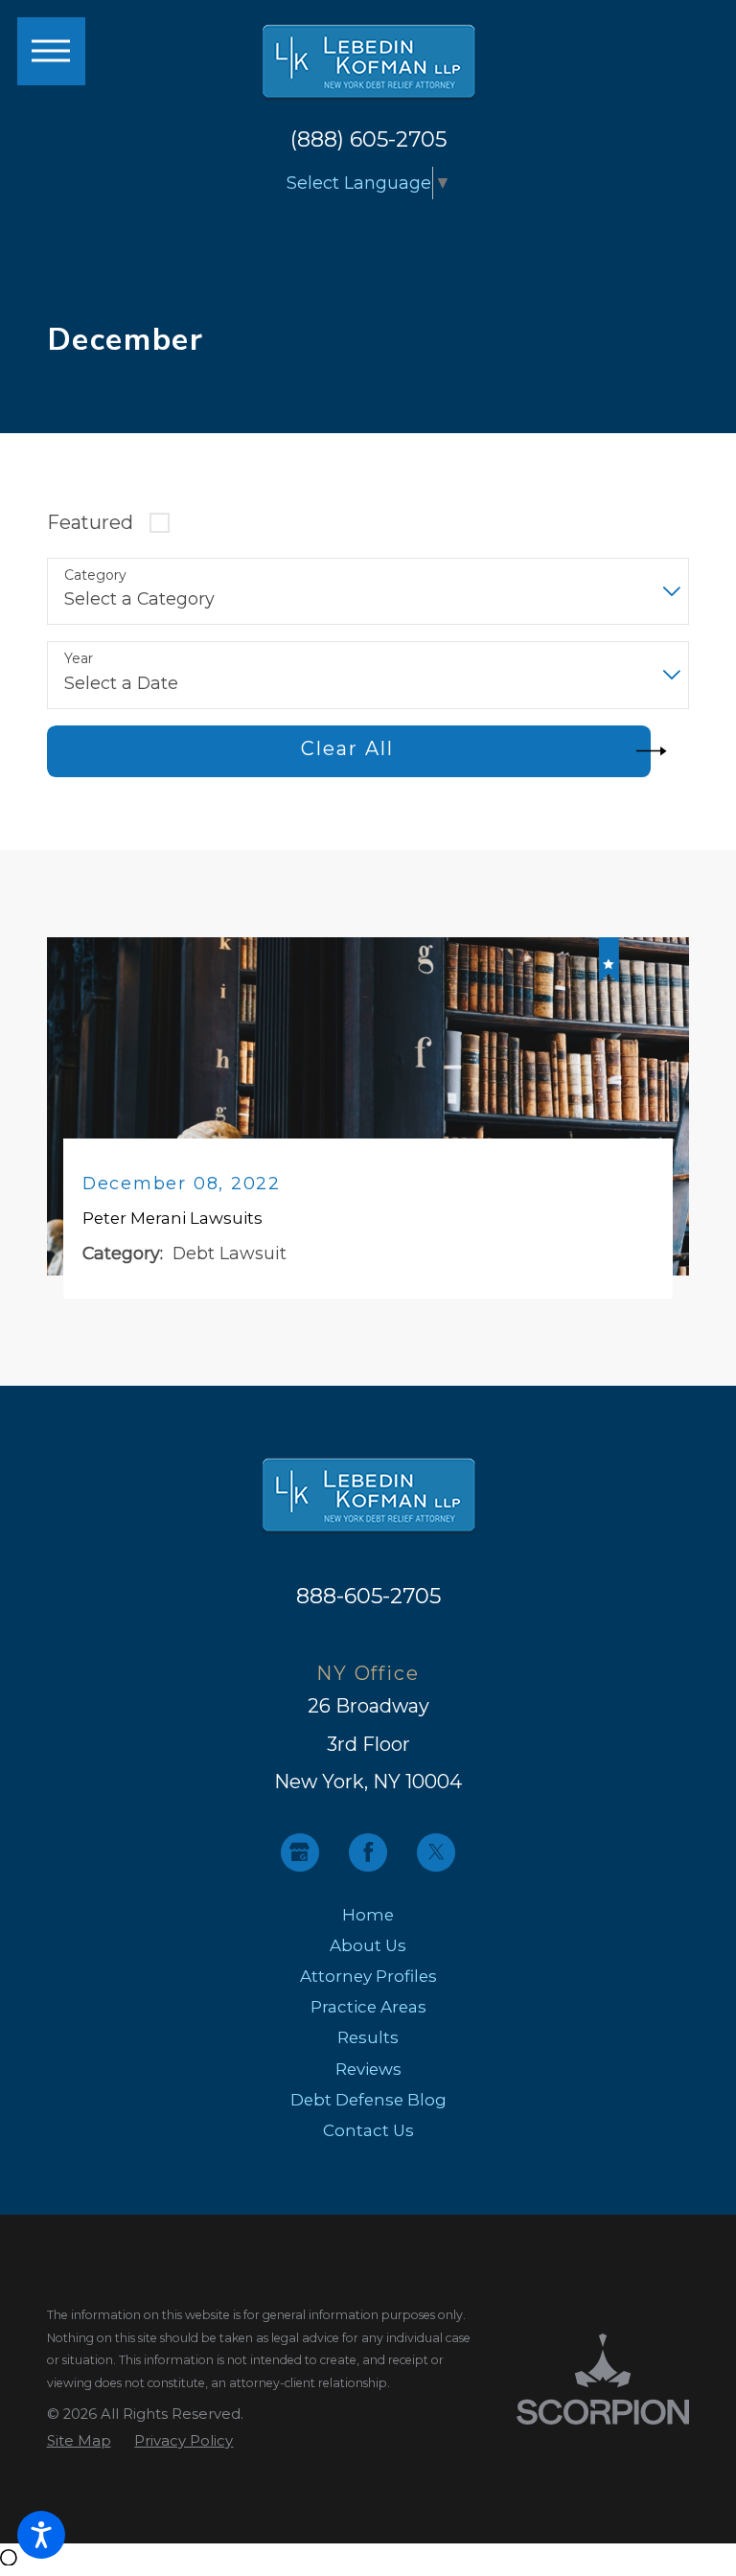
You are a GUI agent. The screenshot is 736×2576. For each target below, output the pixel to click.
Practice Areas (368, 2007)
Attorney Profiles (368, 1976)
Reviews (368, 2069)
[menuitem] (368, 1915)
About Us (368, 1945)
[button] (41, 2535)
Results (368, 2037)
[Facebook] (368, 1852)
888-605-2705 (368, 1596)
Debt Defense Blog (368, 2100)
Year (79, 659)
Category (95, 575)
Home (368, 1915)
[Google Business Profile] (300, 1852)
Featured (90, 522)
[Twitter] (436, 1852)
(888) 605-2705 (368, 139)
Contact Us (368, 2130)
